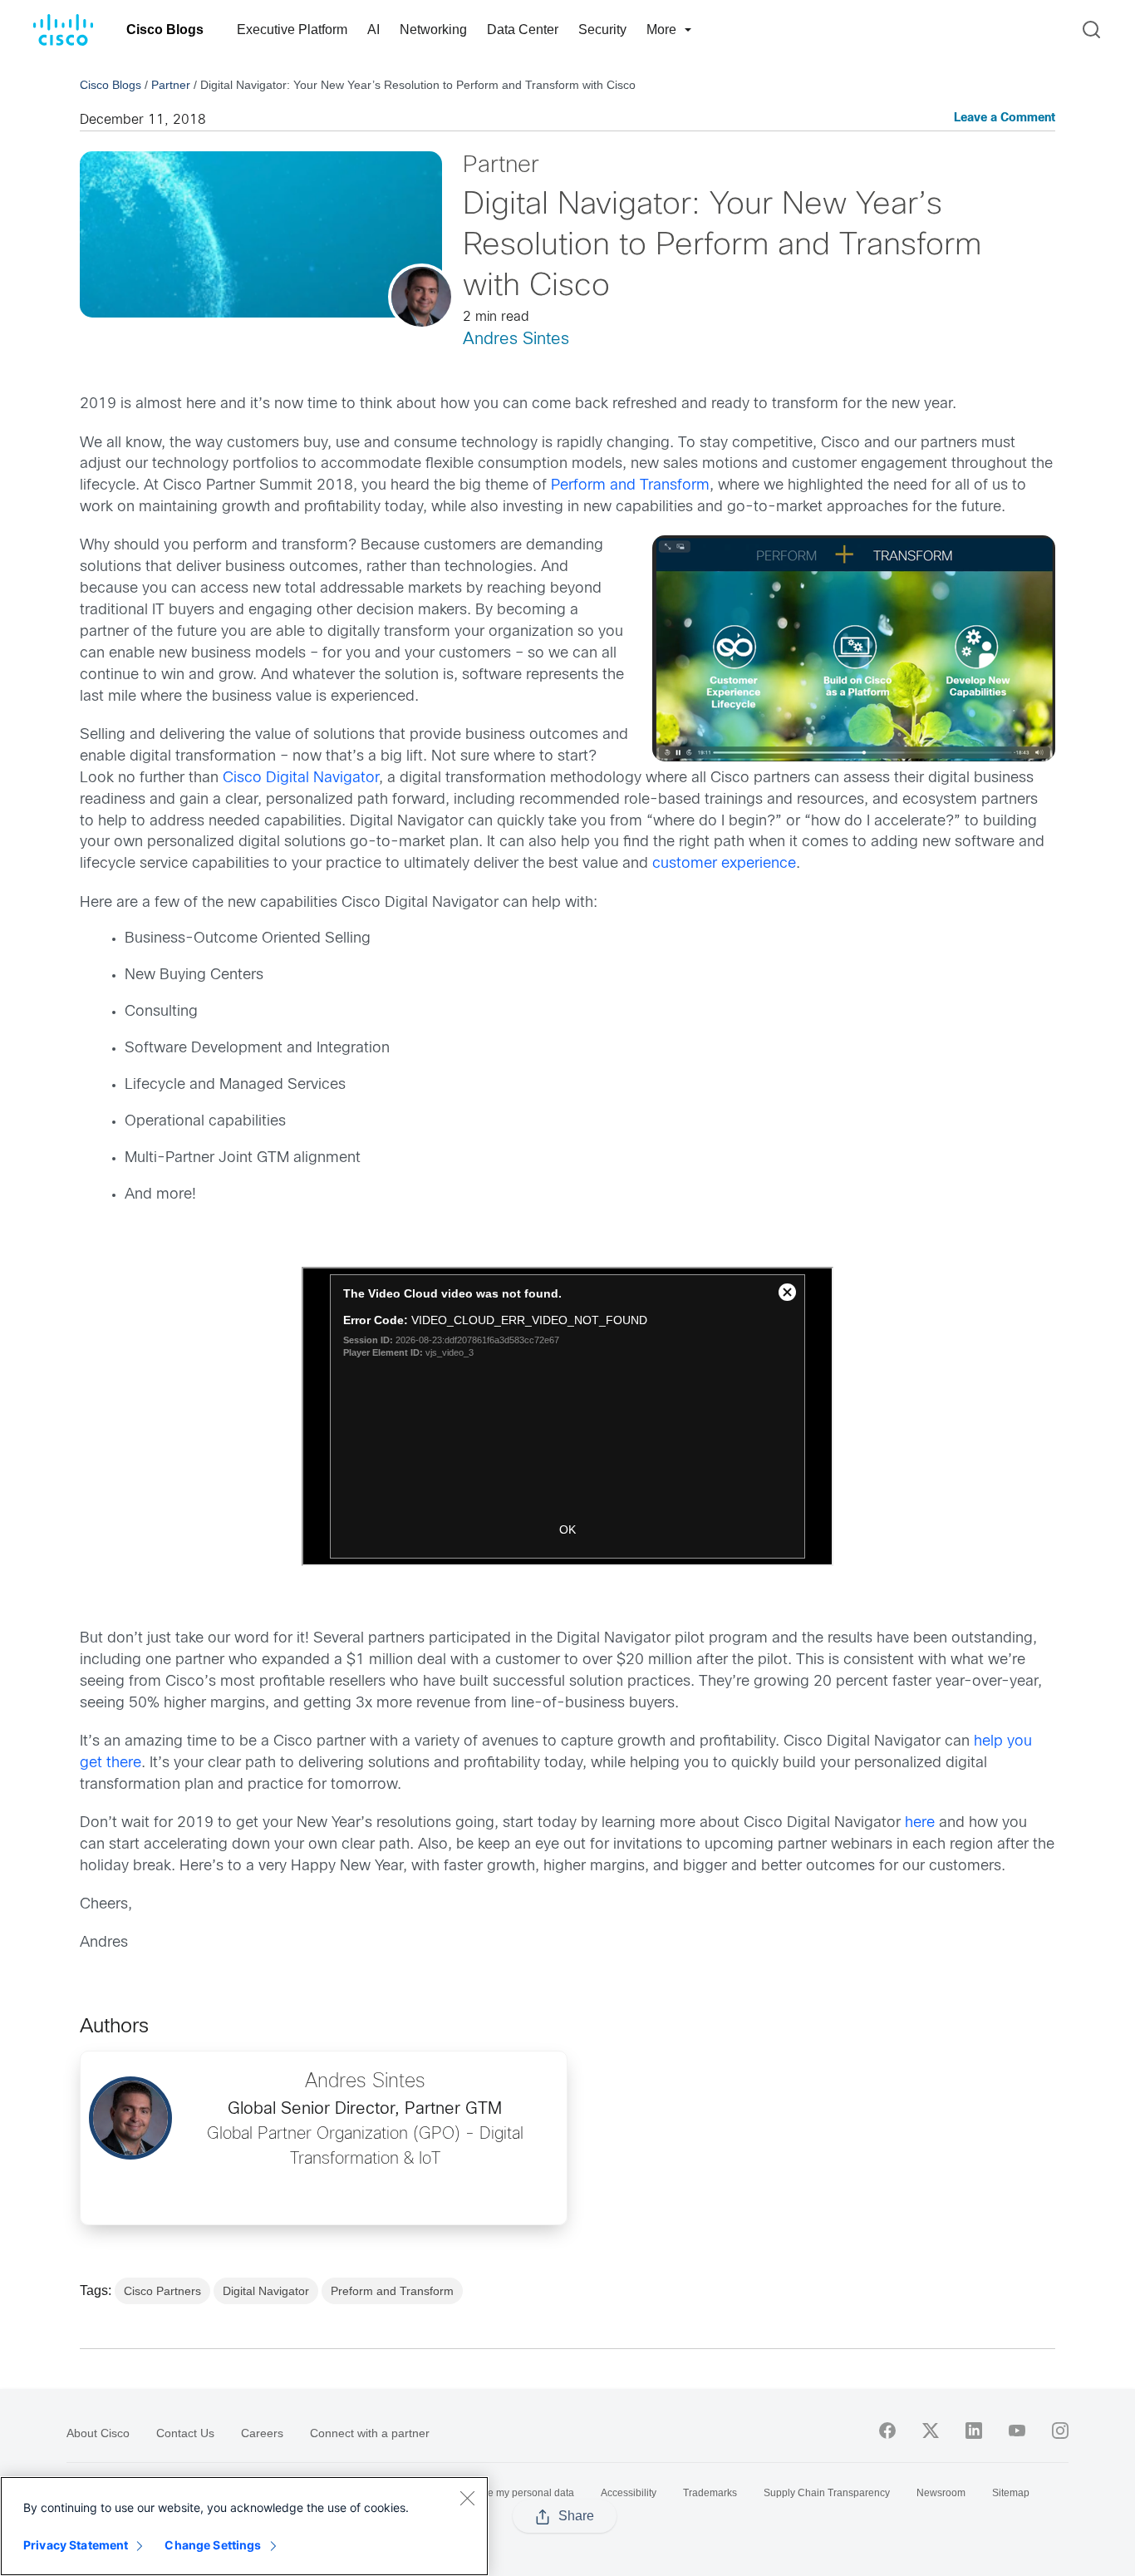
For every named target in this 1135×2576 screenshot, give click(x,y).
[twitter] (931, 2431)
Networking (433, 30)
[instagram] (1060, 2431)
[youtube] (1017, 2431)
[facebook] (887, 2431)
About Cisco (98, 2433)
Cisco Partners (162, 2291)
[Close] (467, 2498)
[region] (244, 2526)
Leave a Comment (1005, 118)
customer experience (724, 864)
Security (602, 30)
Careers (262, 2433)
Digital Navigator (266, 2291)
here (922, 1823)
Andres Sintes (516, 340)
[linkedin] (974, 2431)
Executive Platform (292, 30)
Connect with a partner (370, 2433)
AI (373, 30)
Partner (171, 85)
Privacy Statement (76, 2545)
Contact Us (185, 2433)
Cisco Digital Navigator (301, 778)
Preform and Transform (392, 2291)
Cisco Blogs (165, 30)
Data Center (523, 30)
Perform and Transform (630, 486)
